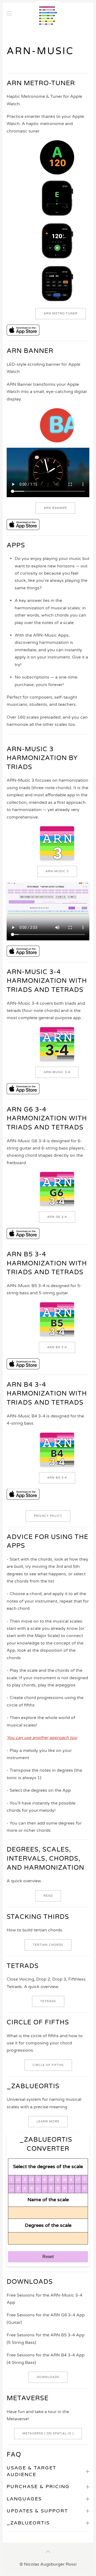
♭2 (18, 2180)
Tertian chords (48, 1945)
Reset (48, 2257)
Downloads (48, 2377)
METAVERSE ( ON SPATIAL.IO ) (48, 2433)
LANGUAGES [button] (24, 2499)
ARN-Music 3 (57, 871)
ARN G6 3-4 (57, 1217)
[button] (9, 13)
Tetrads (48, 2001)
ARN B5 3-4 (57, 1347)
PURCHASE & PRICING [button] (38, 2487)
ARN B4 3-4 (57, 1478)
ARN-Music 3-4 (57, 1072)
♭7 (78, 2180)
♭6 (65, 2180)
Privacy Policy (48, 1516)
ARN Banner (55, 508)
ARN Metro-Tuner (61, 313)
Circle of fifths (48, 2065)
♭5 (51, 2180)
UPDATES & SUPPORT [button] (37, 2511)
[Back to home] (48, 13)
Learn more (48, 2121)
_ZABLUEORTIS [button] (28, 2523)
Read (48, 1896)
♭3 (31, 2180)
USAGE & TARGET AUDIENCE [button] (31, 2471)
